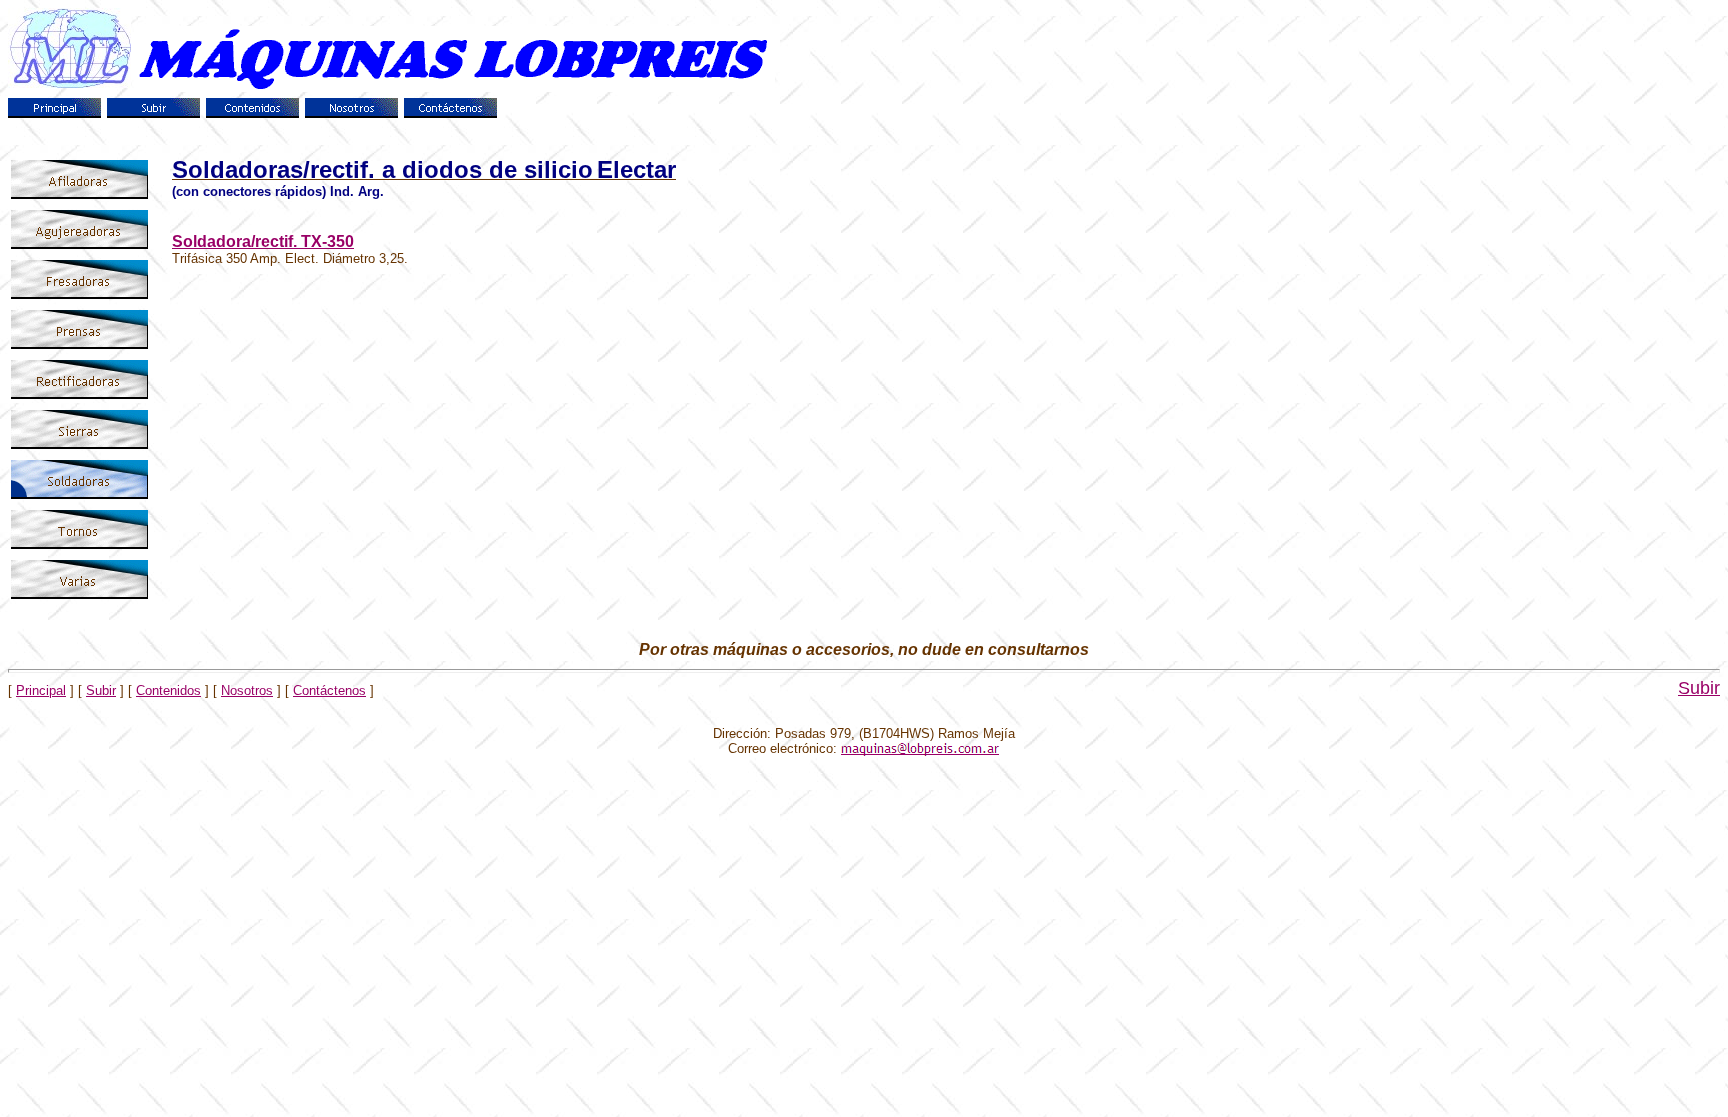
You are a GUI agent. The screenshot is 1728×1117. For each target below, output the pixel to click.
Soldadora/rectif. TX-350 (263, 241)
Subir (101, 690)
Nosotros (247, 690)
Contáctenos (329, 690)
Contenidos (168, 690)
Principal (41, 690)
